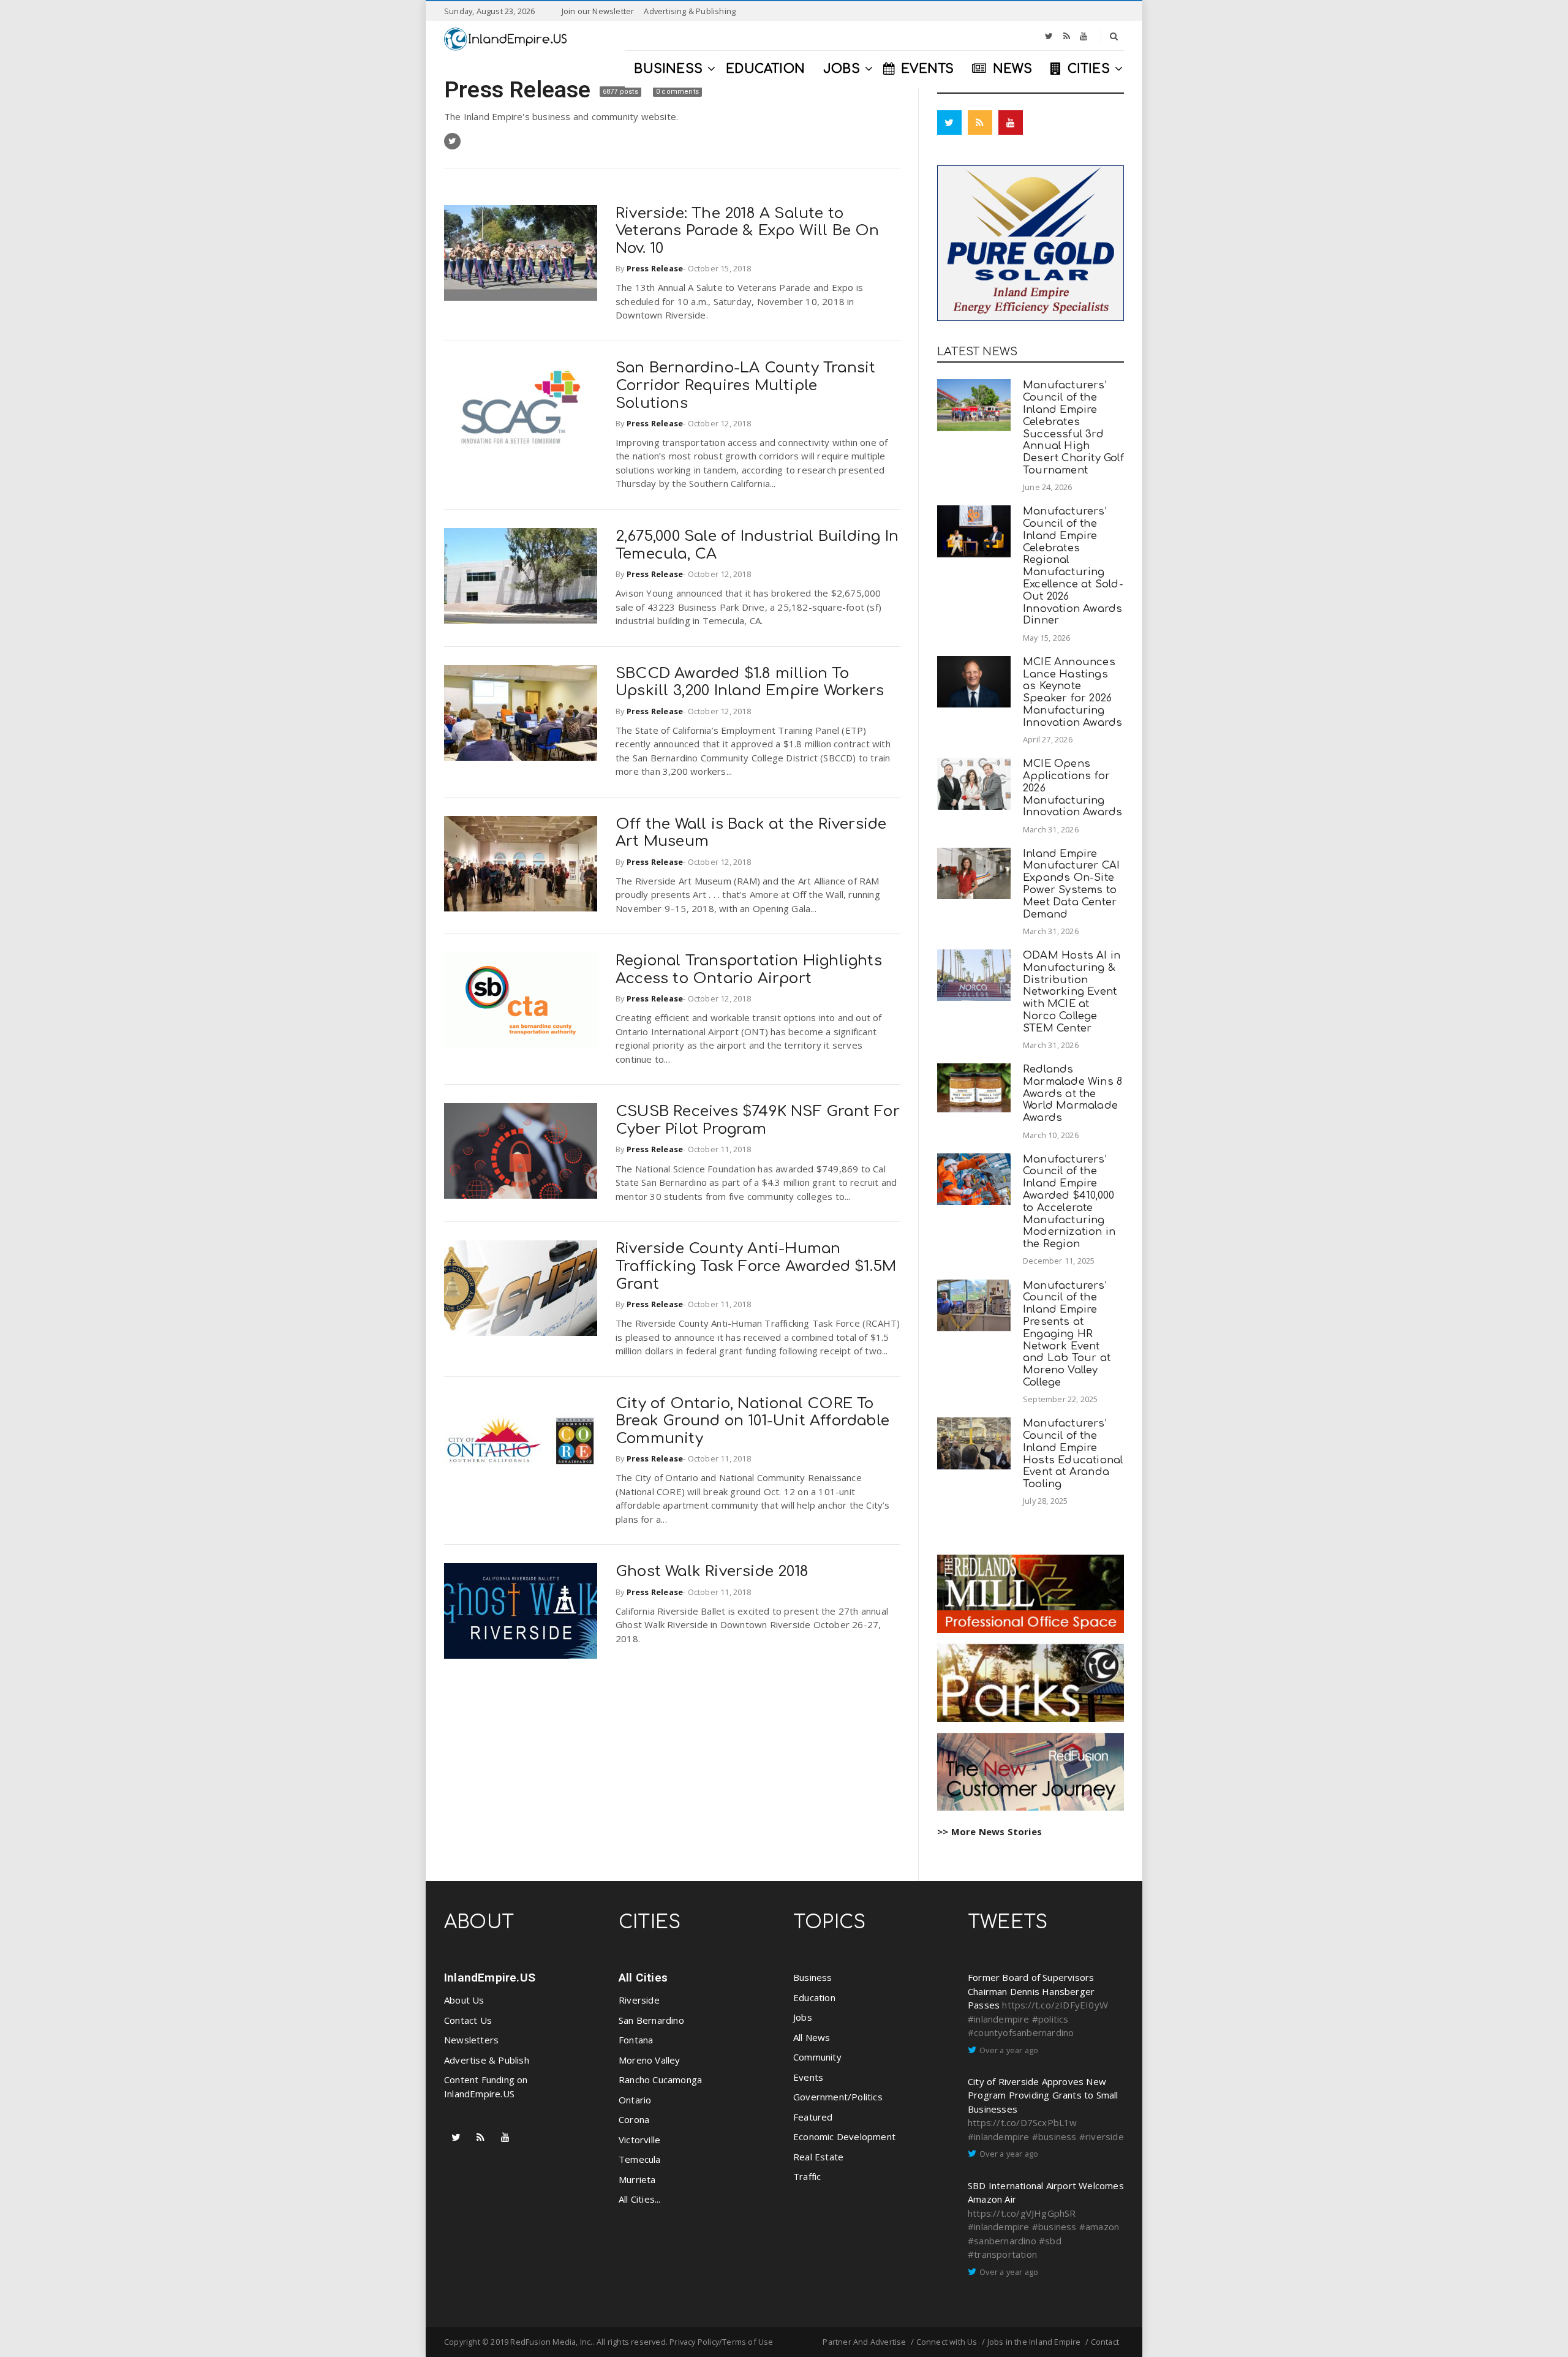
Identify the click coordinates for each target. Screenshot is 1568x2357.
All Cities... (640, 2199)
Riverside (639, 2000)
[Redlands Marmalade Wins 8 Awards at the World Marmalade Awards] (974, 1088)
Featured (813, 2117)
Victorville (639, 2140)
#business (1054, 2136)
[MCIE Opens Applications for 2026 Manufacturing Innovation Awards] (974, 784)
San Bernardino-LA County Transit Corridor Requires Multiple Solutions (745, 386)
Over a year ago (1009, 2050)
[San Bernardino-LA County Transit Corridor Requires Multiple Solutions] (521, 407)
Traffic (807, 2176)
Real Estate (818, 2157)
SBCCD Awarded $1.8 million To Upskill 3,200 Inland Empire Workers (750, 682)
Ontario (635, 2100)
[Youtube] (1084, 36)
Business (813, 1977)
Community (817, 2057)
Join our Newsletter (598, 11)
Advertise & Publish (487, 2060)
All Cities (643, 1978)
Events (808, 2077)
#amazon (1099, 2227)
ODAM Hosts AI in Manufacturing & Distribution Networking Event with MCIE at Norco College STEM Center (1072, 992)
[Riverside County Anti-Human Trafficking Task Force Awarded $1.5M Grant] (521, 1288)
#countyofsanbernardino (1021, 2032)
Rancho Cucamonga (660, 2080)
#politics (1050, 2019)
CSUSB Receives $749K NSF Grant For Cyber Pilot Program (758, 1120)
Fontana (636, 2040)
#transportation (1002, 2254)
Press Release (520, 89)
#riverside (1102, 2136)
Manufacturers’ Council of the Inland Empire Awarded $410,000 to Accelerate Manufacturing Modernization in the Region (1069, 1202)
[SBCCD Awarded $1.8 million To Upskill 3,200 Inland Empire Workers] (521, 713)
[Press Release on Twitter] (452, 141)
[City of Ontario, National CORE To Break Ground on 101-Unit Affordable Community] (521, 1443)
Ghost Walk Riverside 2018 (712, 1571)
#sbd (1050, 2241)
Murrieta (637, 2179)
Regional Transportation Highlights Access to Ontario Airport (749, 970)
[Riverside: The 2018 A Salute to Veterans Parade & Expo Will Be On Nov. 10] (521, 253)
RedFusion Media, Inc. (551, 2342)
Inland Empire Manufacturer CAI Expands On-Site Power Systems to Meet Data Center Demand (1071, 884)
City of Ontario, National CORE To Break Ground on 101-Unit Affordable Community (752, 1421)
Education (814, 1997)
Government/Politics (838, 2097)
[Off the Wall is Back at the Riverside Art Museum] (521, 864)
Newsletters (471, 2040)
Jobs (803, 2017)
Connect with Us (947, 2342)
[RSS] (1067, 36)
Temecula (640, 2159)
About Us (464, 2000)
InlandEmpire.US (490, 1978)
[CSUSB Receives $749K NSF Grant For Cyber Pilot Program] (521, 1151)
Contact (1105, 2342)
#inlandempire (999, 2019)
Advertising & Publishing (690, 11)
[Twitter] (1049, 36)
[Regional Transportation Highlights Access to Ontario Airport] (521, 1000)
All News (812, 2037)
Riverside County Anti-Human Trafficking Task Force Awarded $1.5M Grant (756, 1266)
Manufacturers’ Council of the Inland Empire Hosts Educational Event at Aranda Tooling (1073, 1454)
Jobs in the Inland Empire (1034, 2342)
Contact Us (468, 2020)
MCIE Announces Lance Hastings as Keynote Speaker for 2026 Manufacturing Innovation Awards (1072, 692)
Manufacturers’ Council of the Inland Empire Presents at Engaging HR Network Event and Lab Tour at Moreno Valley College (1067, 1334)
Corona (634, 2119)
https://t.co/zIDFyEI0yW (1055, 2005)
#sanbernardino (1002, 2241)
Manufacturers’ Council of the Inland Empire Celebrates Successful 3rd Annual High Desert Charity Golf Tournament (1073, 428)
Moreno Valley (650, 2060)
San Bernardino (651, 2020)
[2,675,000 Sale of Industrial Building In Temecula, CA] (521, 576)
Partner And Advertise (864, 2342)
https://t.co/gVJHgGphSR (1022, 2213)
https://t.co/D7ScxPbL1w (1023, 2122)
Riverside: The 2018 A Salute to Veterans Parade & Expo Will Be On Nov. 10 (748, 231)
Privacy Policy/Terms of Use (721, 2342)
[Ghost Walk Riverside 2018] (521, 1611)
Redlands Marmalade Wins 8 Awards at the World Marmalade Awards (1072, 1093)
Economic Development (844, 2136)
